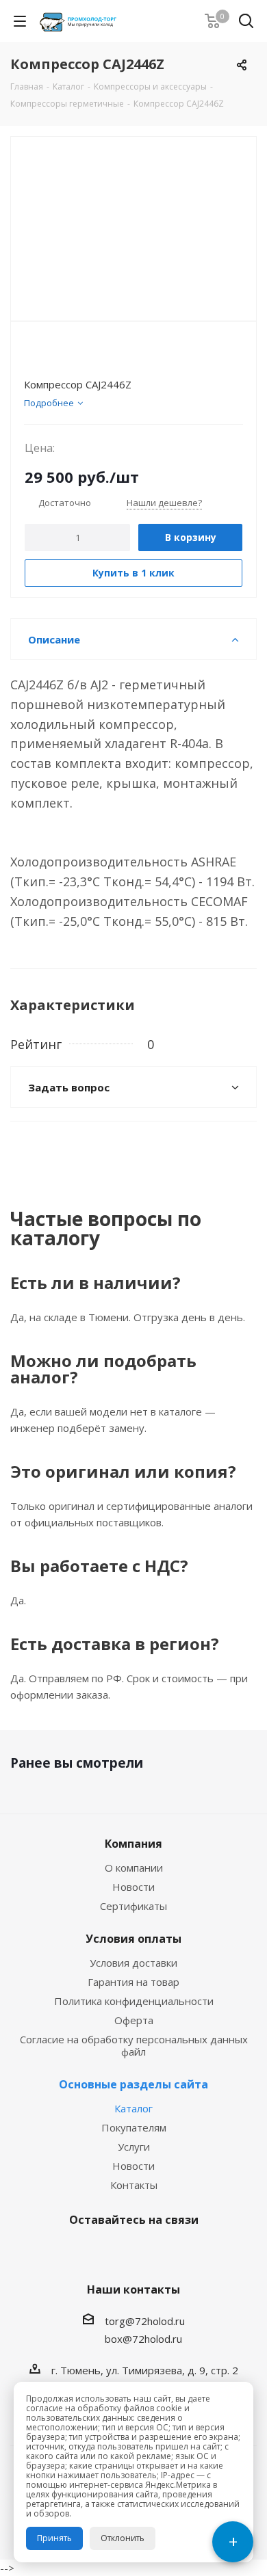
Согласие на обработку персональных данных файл (134, 2045)
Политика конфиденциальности (134, 2001)
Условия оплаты (133, 1939)
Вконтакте (96, 2252)
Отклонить (123, 2538)
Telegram (130, 2252)
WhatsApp (164, 2252)
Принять (54, 2538)
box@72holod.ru (143, 2339)
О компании (134, 1868)
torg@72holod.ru (145, 2321)
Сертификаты (133, 1906)
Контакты (134, 2185)
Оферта (134, 2020)
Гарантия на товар (133, 1982)
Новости (133, 1887)
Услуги (134, 2147)
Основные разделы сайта (133, 2084)
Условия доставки (133, 1963)
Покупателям (134, 2127)
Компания (133, 1844)
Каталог (133, 2108)
